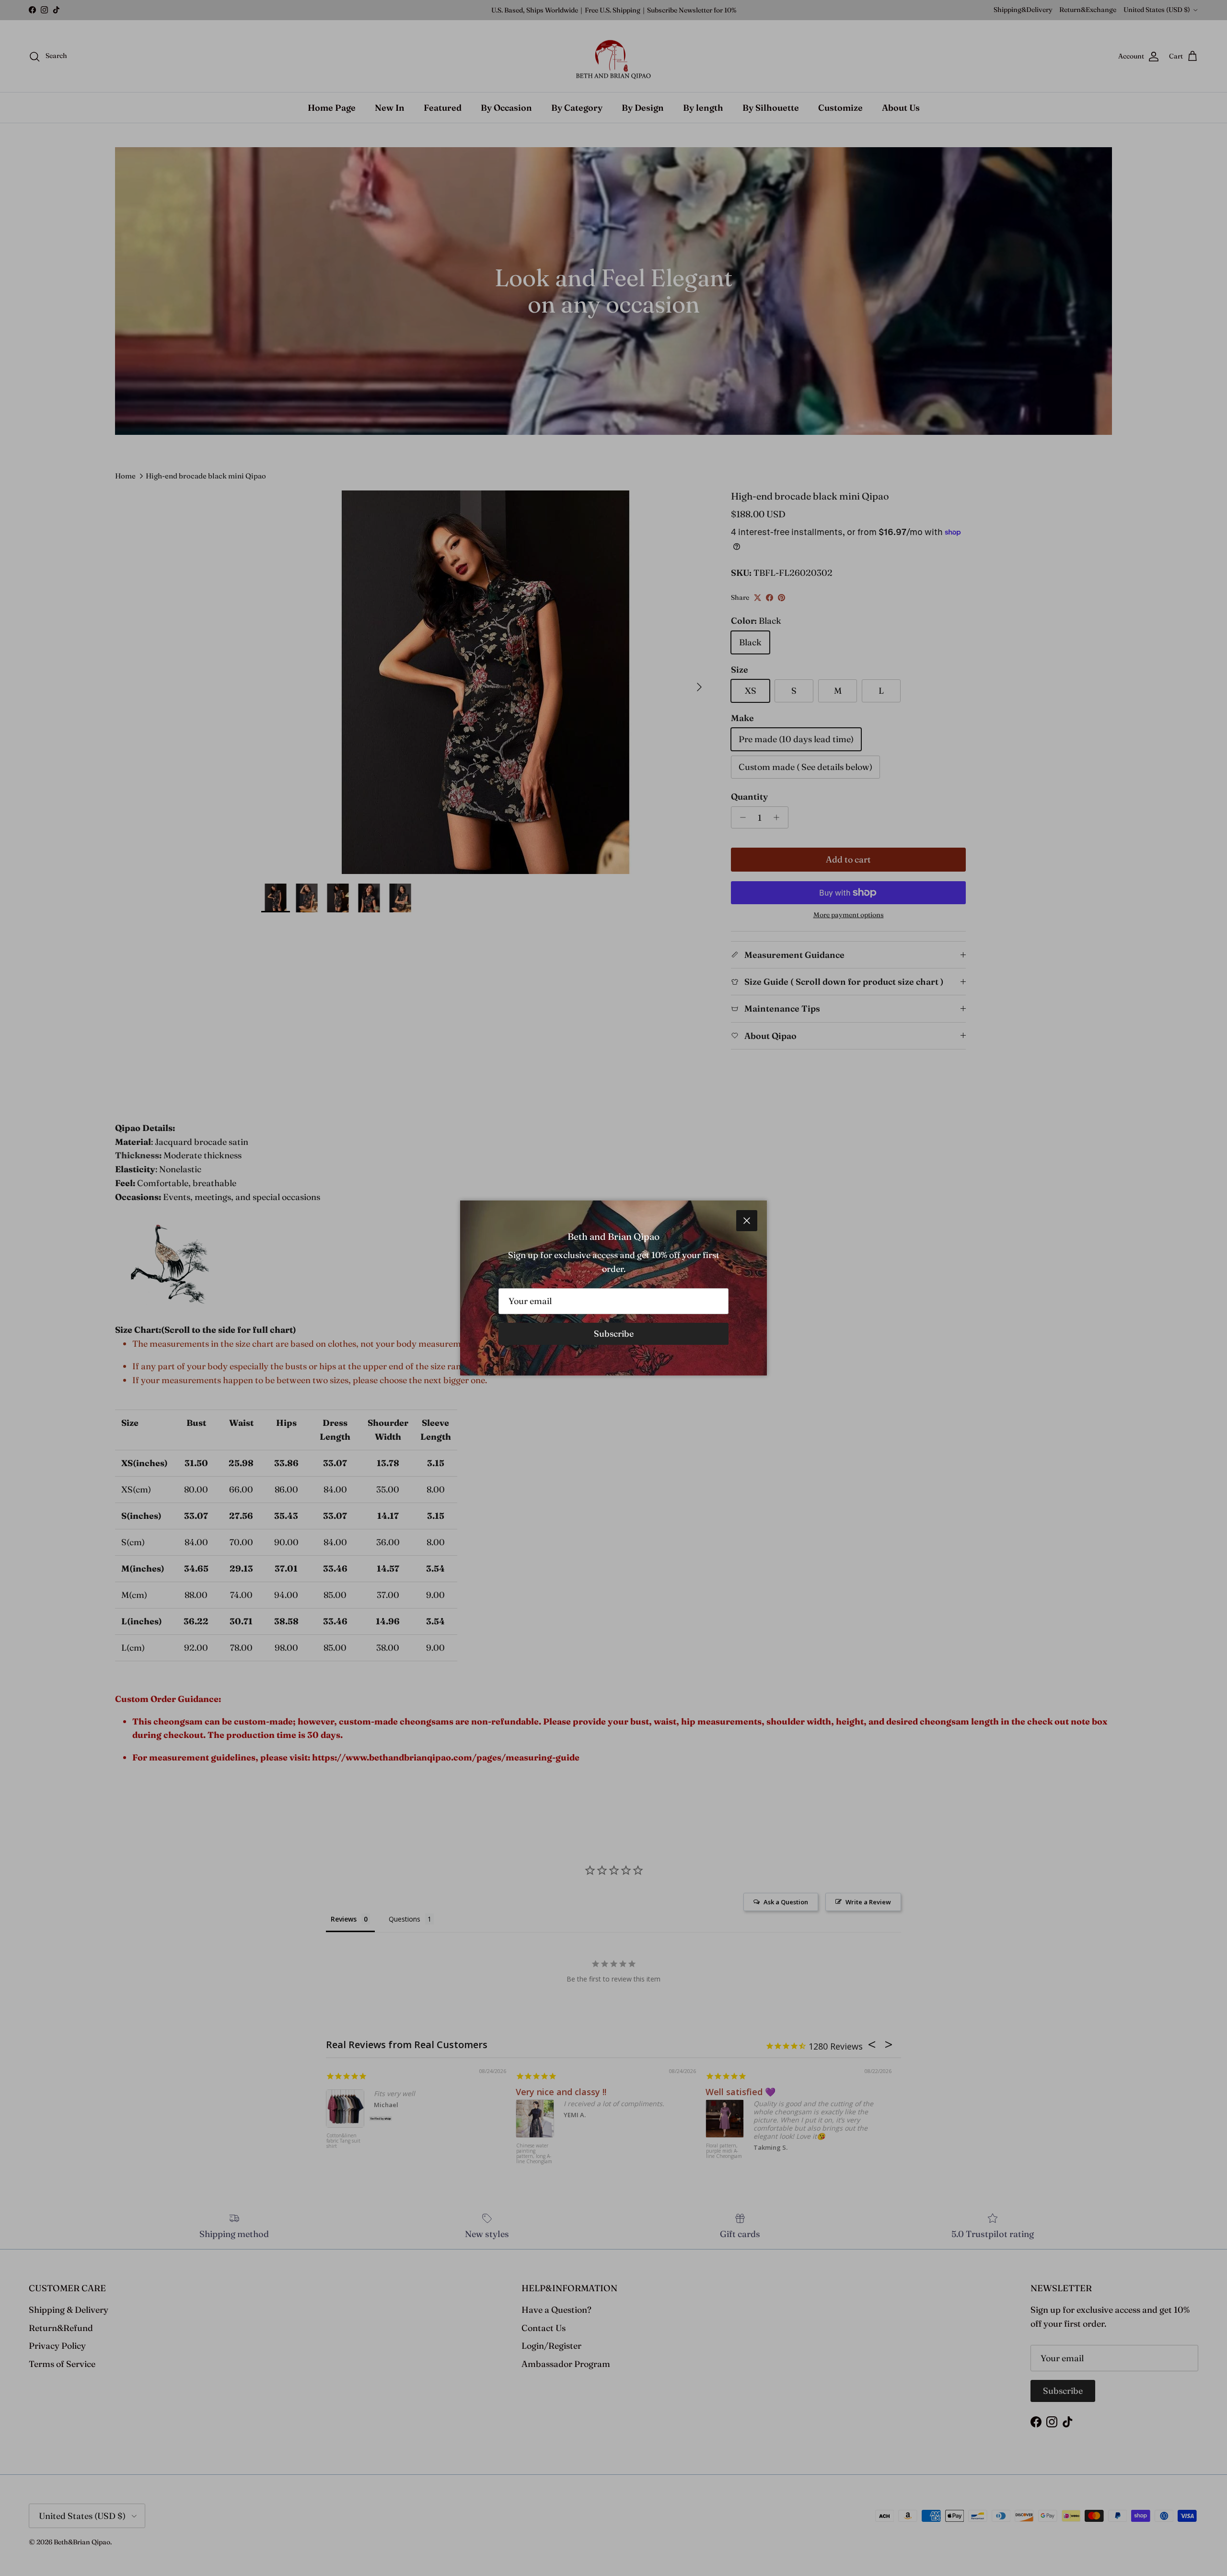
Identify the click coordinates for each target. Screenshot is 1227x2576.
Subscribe (614, 1334)
